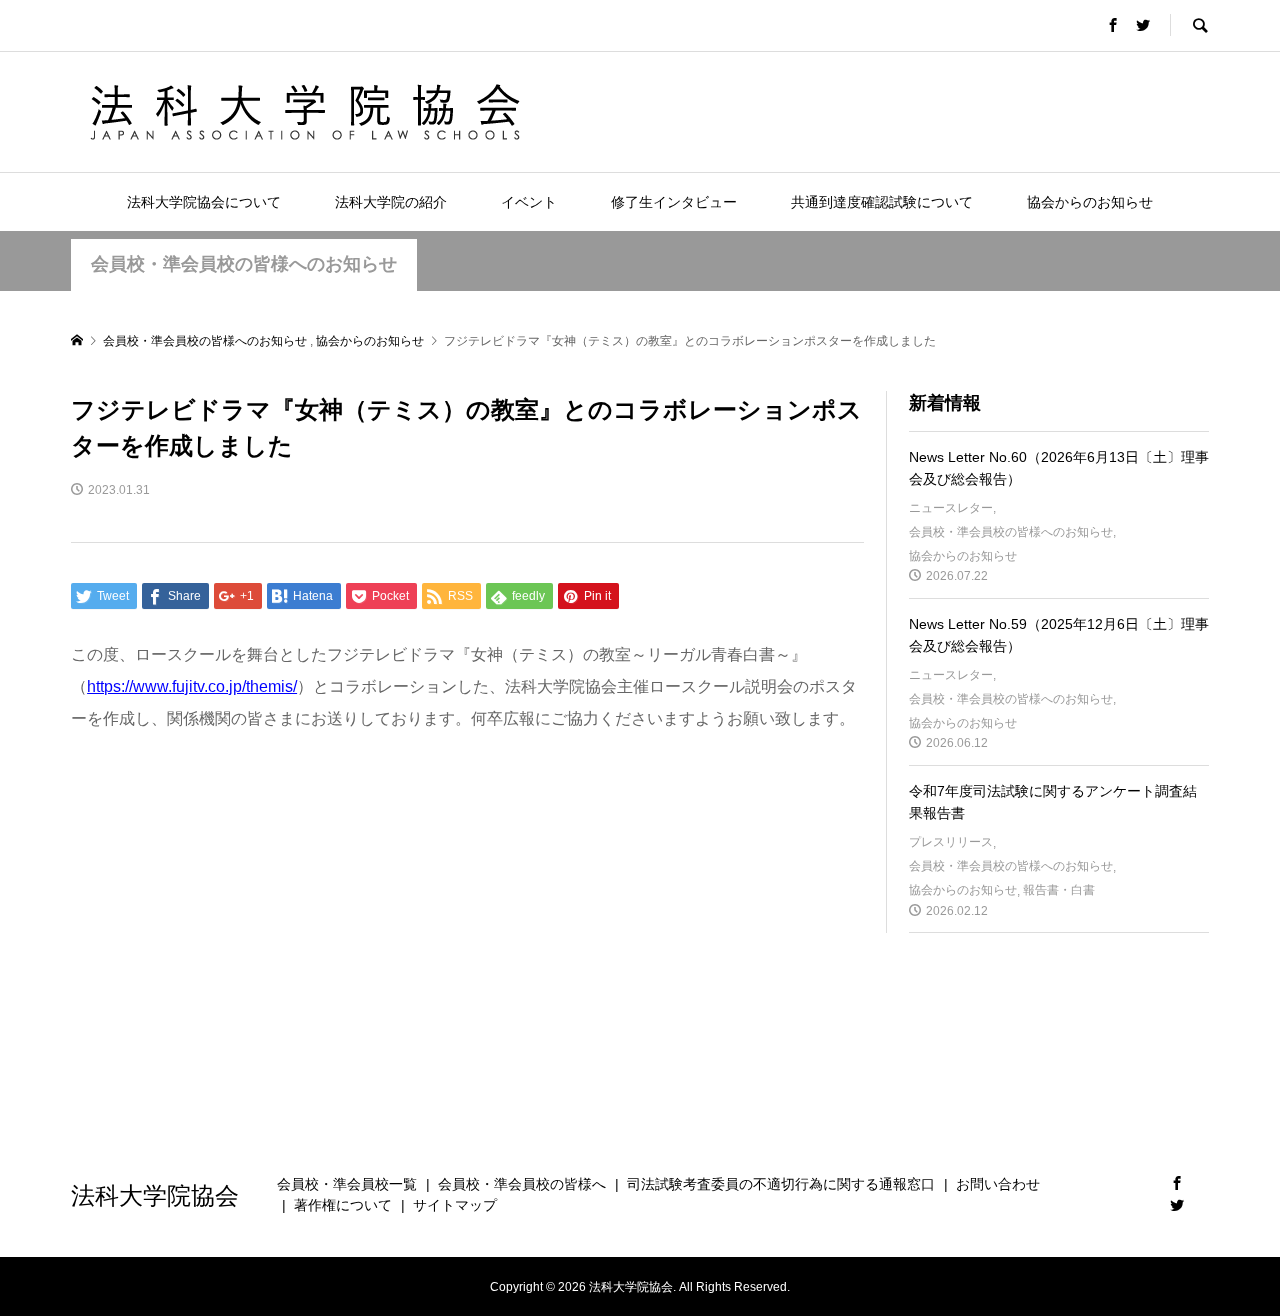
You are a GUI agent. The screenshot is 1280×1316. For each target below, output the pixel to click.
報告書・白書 (1059, 890)
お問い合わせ (998, 1184)
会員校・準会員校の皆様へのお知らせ (244, 264)
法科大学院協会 (155, 1194)
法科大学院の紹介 (391, 202)
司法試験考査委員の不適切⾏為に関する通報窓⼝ (781, 1184)
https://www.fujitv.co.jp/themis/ (192, 686)
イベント (529, 202)
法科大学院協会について (204, 202)
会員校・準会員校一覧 (347, 1184)
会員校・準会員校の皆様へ (522, 1184)
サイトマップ (455, 1205)
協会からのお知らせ (1090, 202)
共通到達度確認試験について (882, 202)
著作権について (343, 1205)
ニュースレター (951, 508)
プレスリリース (951, 842)
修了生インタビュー (674, 202)
